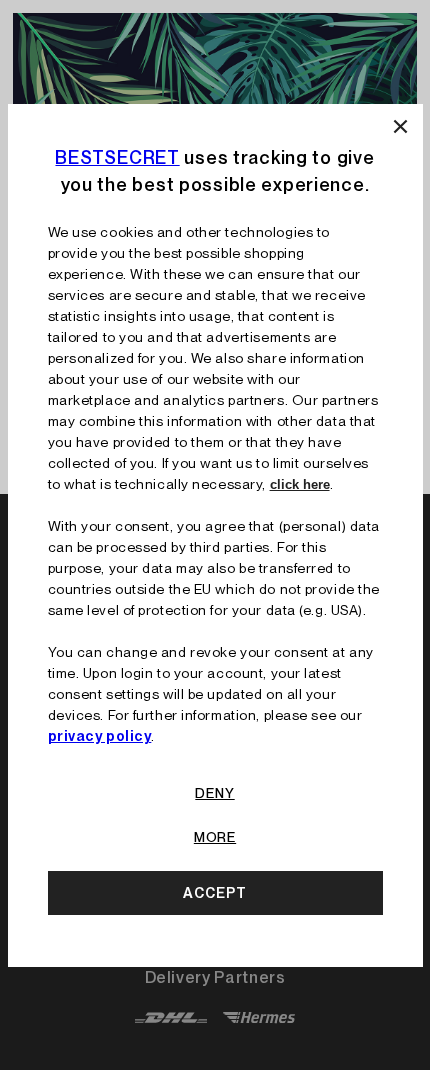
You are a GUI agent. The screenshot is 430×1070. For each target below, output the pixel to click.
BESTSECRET (117, 157)
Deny (214, 793)
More (215, 837)
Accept (214, 893)
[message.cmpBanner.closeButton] (400, 126)
